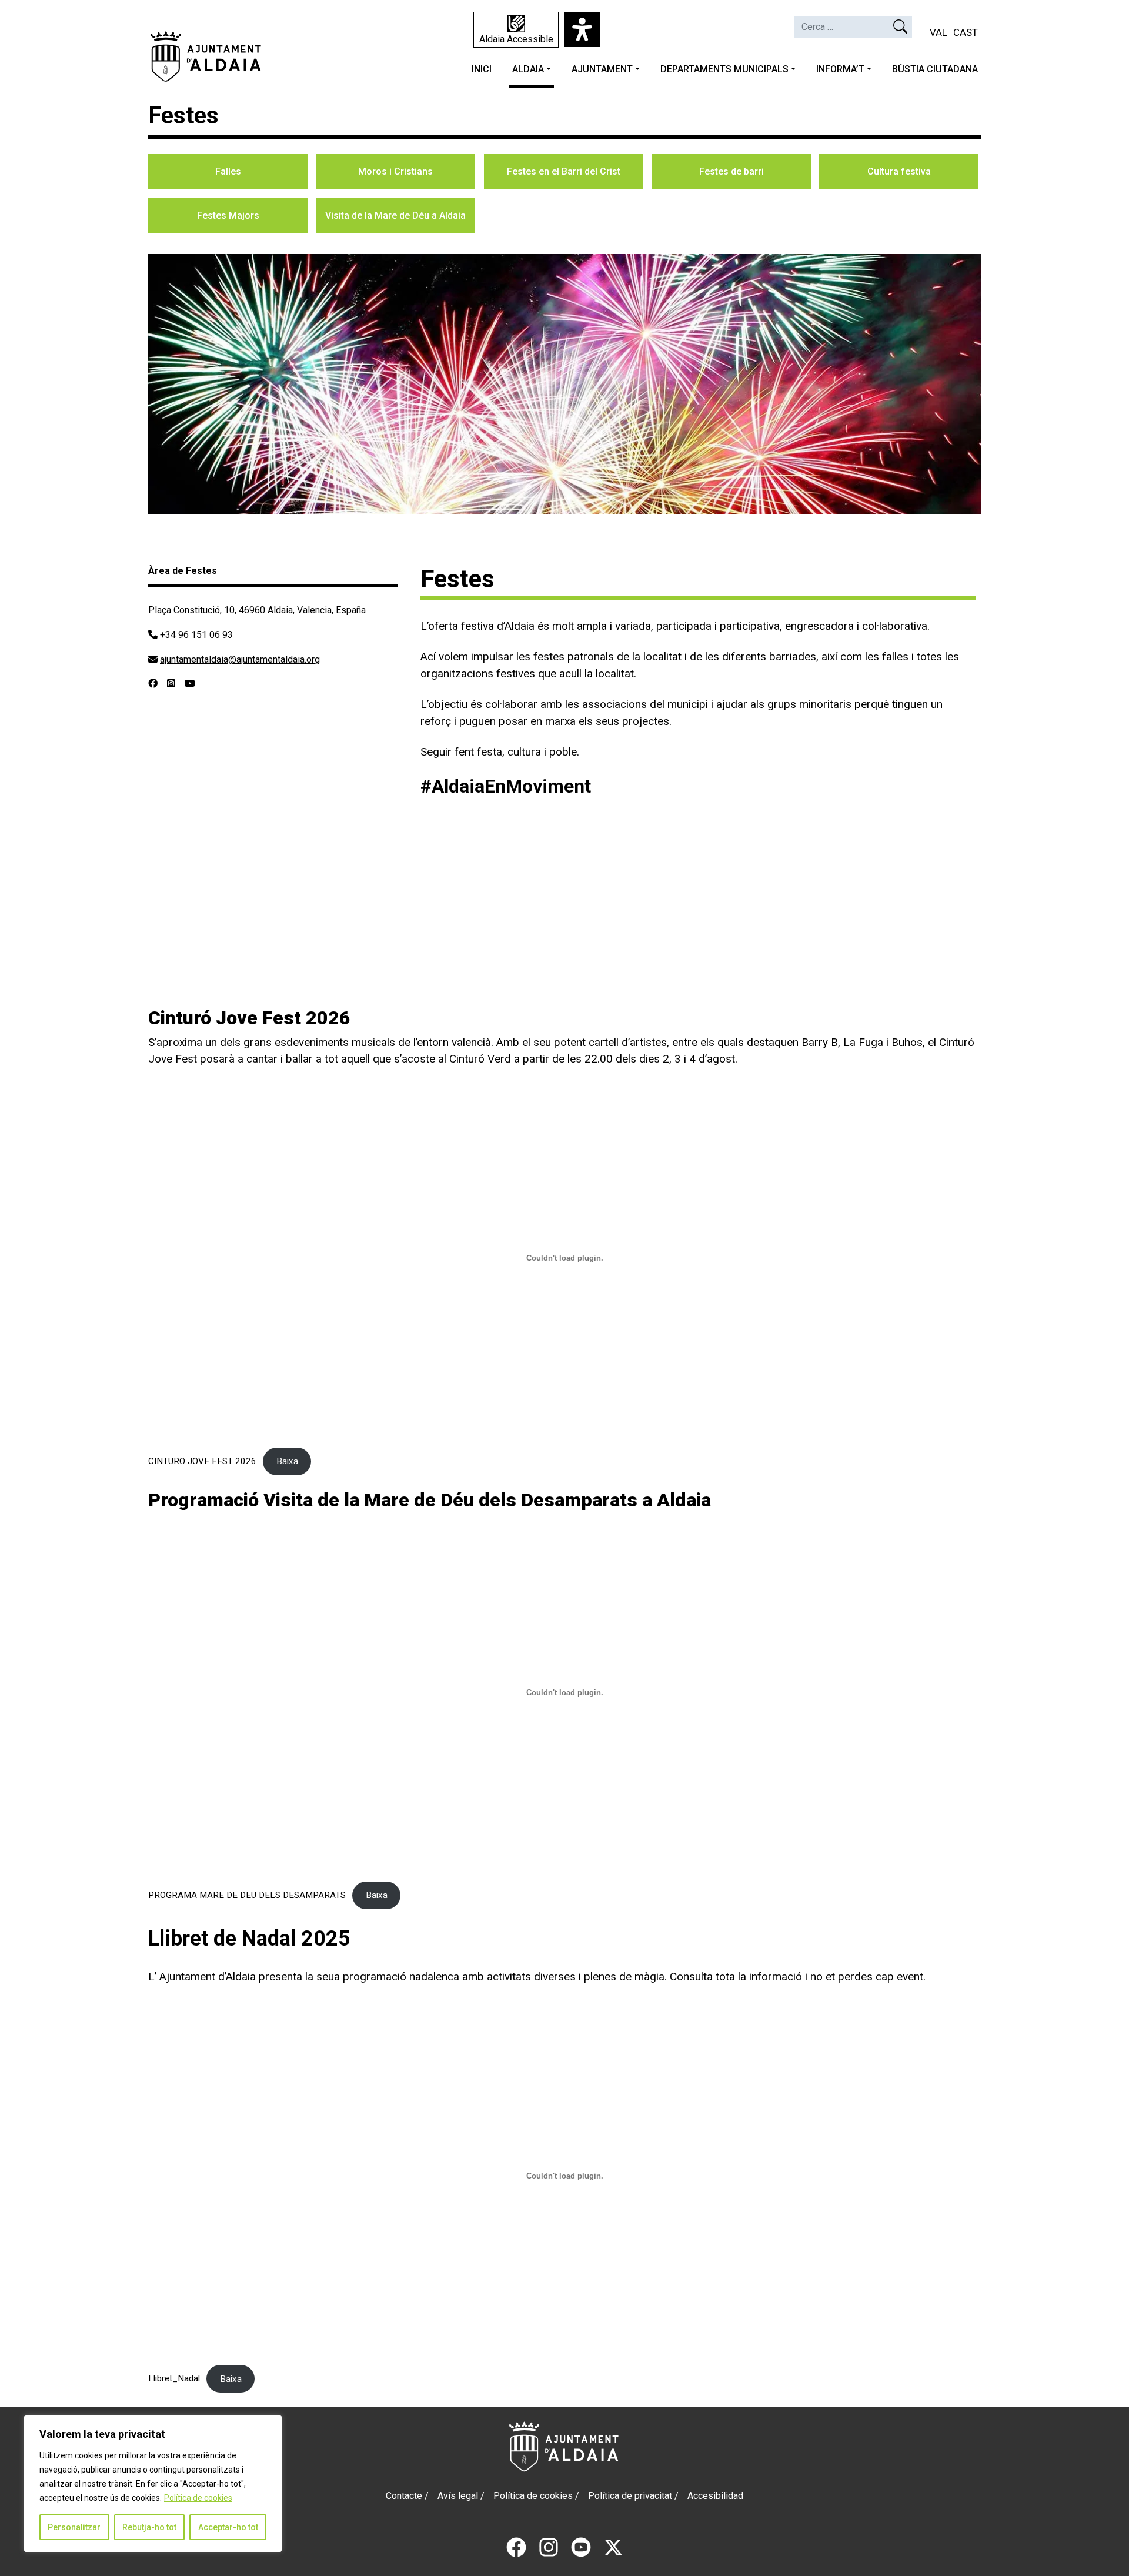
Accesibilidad (715, 2496)
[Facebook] (516, 2546)
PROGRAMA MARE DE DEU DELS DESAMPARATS (247, 1895)
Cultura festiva (899, 171)
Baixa (287, 1461)
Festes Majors (228, 215)
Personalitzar (74, 2527)
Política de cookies (198, 2498)
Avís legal (458, 2496)
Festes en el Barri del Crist (564, 171)
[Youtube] (581, 2546)
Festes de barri (731, 171)
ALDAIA (528, 69)
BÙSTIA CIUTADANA (935, 69)
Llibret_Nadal (174, 2379)
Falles (228, 171)
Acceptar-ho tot (228, 2527)
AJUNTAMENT (602, 69)
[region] (153, 2484)
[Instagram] (549, 2546)
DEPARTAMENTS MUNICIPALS (724, 69)
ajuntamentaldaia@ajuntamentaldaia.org (240, 659)
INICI (482, 69)
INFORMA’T (840, 69)
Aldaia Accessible (516, 39)
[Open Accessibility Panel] (582, 29)
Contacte (404, 2496)
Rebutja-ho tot (149, 2527)
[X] (613, 2546)
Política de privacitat (630, 2496)
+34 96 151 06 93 (196, 635)
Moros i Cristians (395, 171)
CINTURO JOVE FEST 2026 (202, 1461)
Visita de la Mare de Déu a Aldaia (395, 215)
